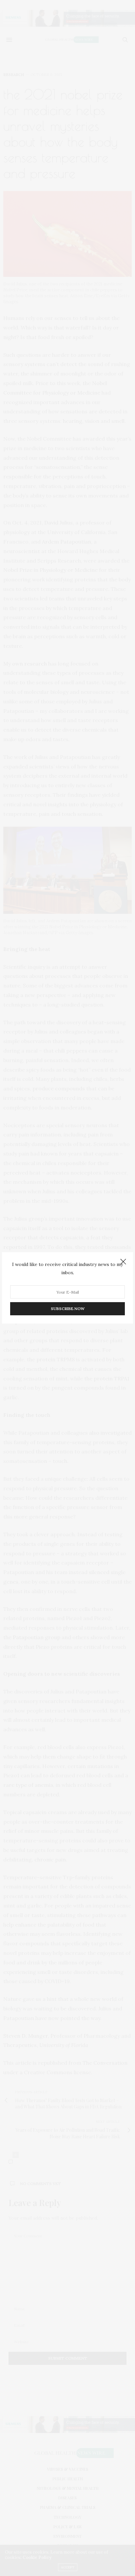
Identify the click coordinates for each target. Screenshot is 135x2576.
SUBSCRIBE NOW (68, 1309)
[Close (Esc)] (123, 1262)
